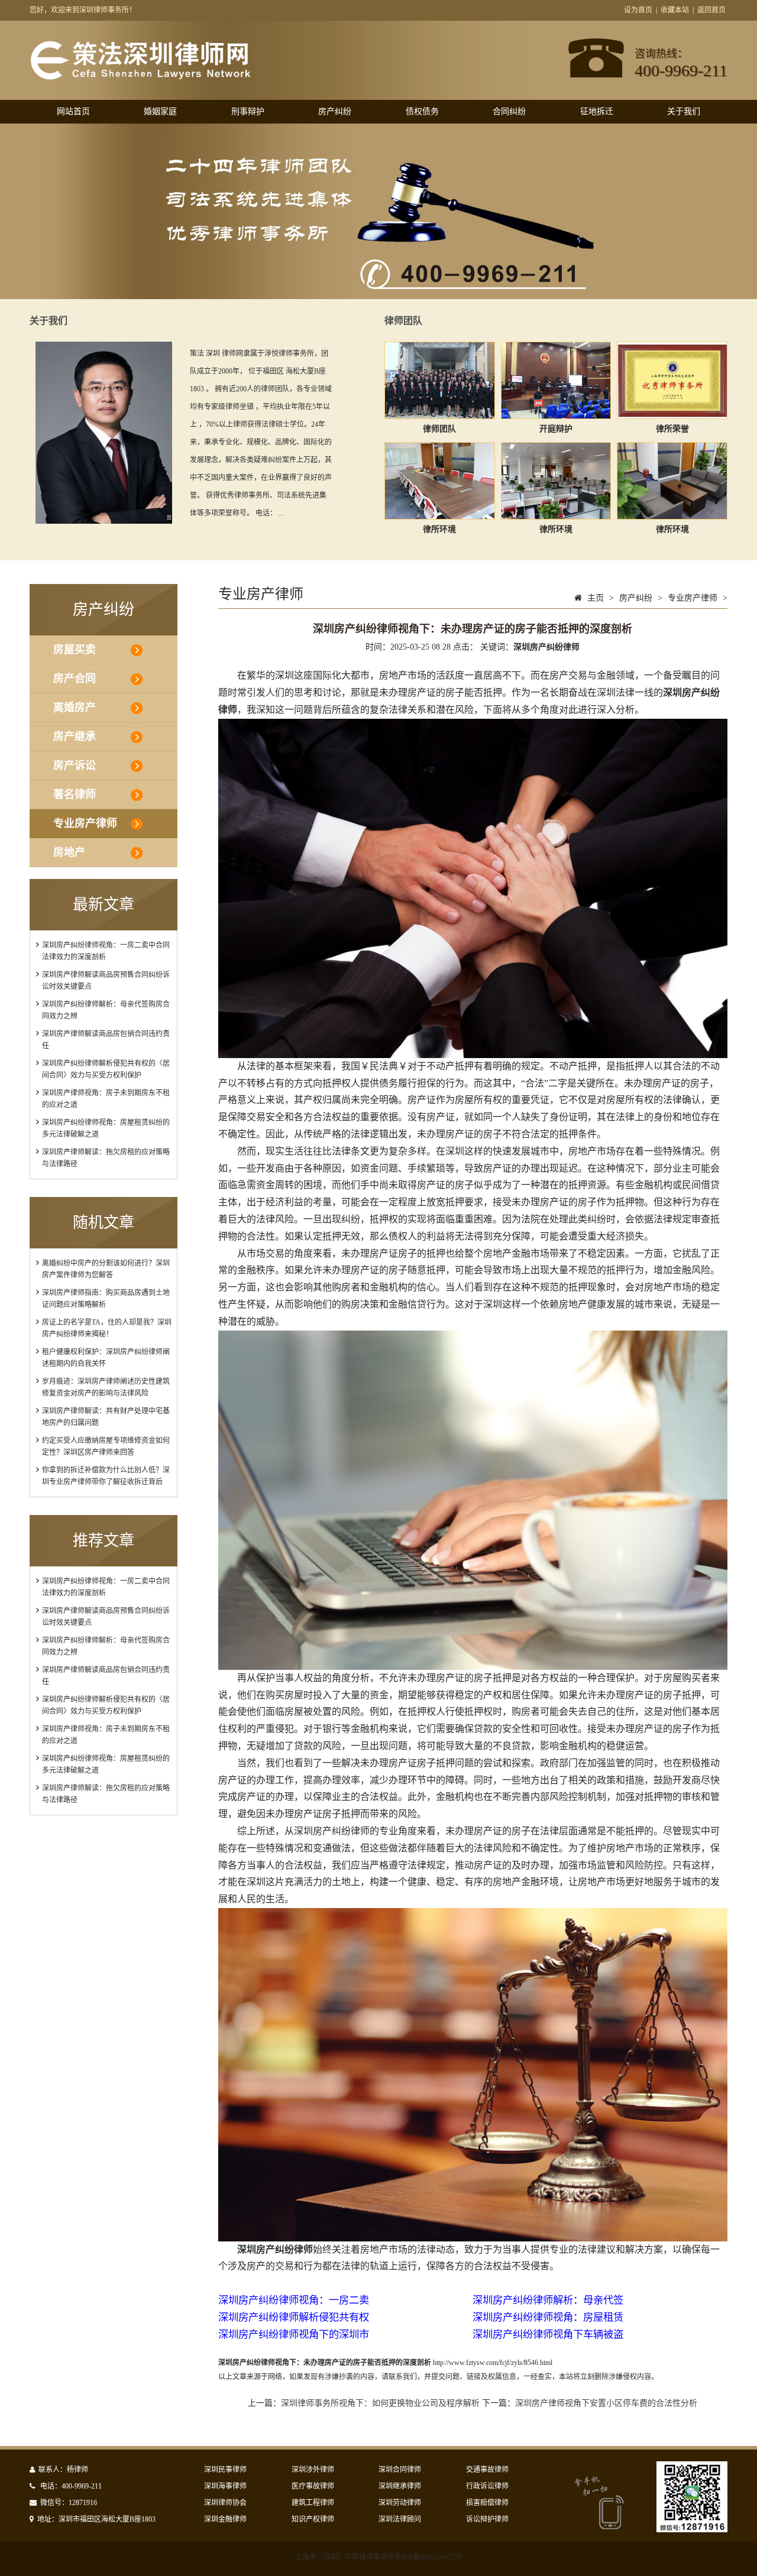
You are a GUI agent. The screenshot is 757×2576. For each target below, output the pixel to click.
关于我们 (684, 111)
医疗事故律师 (313, 2486)
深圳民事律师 (225, 2470)
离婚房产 (75, 708)
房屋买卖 (75, 650)
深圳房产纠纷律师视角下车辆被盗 (548, 2335)
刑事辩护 (248, 111)
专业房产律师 (85, 823)
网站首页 (73, 111)
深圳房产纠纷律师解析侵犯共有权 (294, 2317)
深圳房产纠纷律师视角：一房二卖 (294, 2300)
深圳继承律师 (400, 2486)
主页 (596, 598)
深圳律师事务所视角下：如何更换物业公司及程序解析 (380, 2403)
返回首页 (711, 10)
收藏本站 (675, 10)
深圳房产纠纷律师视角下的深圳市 (294, 2335)
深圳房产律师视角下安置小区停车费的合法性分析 (606, 2403)
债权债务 (422, 111)
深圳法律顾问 (400, 2519)
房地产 (69, 852)
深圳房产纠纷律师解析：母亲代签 (548, 2300)
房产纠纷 (335, 111)
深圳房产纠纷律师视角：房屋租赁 (548, 2317)
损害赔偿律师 (487, 2503)
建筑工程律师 (313, 2503)
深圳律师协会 (225, 2503)
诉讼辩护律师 (487, 2519)
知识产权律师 (313, 2519)
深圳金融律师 (225, 2519)
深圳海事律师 (225, 2486)
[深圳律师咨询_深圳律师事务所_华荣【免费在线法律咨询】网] (140, 74)
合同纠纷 (509, 111)
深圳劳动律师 (400, 2503)
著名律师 (75, 794)
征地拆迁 (597, 111)
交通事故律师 (487, 2470)
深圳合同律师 (400, 2470)
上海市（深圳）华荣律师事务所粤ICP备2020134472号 (379, 2557)
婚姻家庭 (160, 111)
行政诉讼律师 (487, 2486)
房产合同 (75, 679)
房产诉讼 (75, 765)
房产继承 (75, 737)
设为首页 (638, 10)
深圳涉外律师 (313, 2470)
